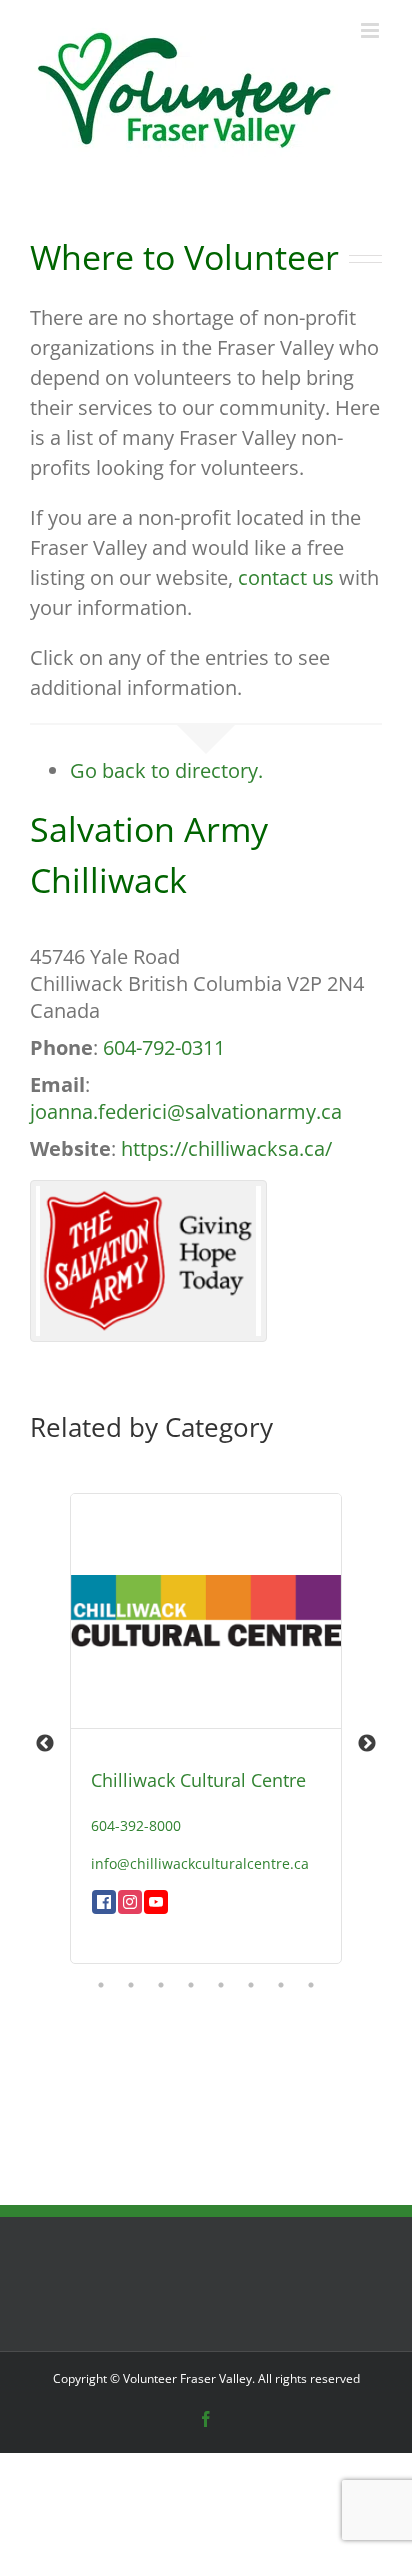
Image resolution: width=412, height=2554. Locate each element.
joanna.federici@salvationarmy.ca (186, 1111)
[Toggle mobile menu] (371, 30)
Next (367, 1744)
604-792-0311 (164, 1047)
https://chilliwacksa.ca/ (226, 1148)
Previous (45, 1744)
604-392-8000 (136, 1825)
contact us (286, 577)
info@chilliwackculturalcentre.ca (200, 1863)
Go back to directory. (166, 770)
